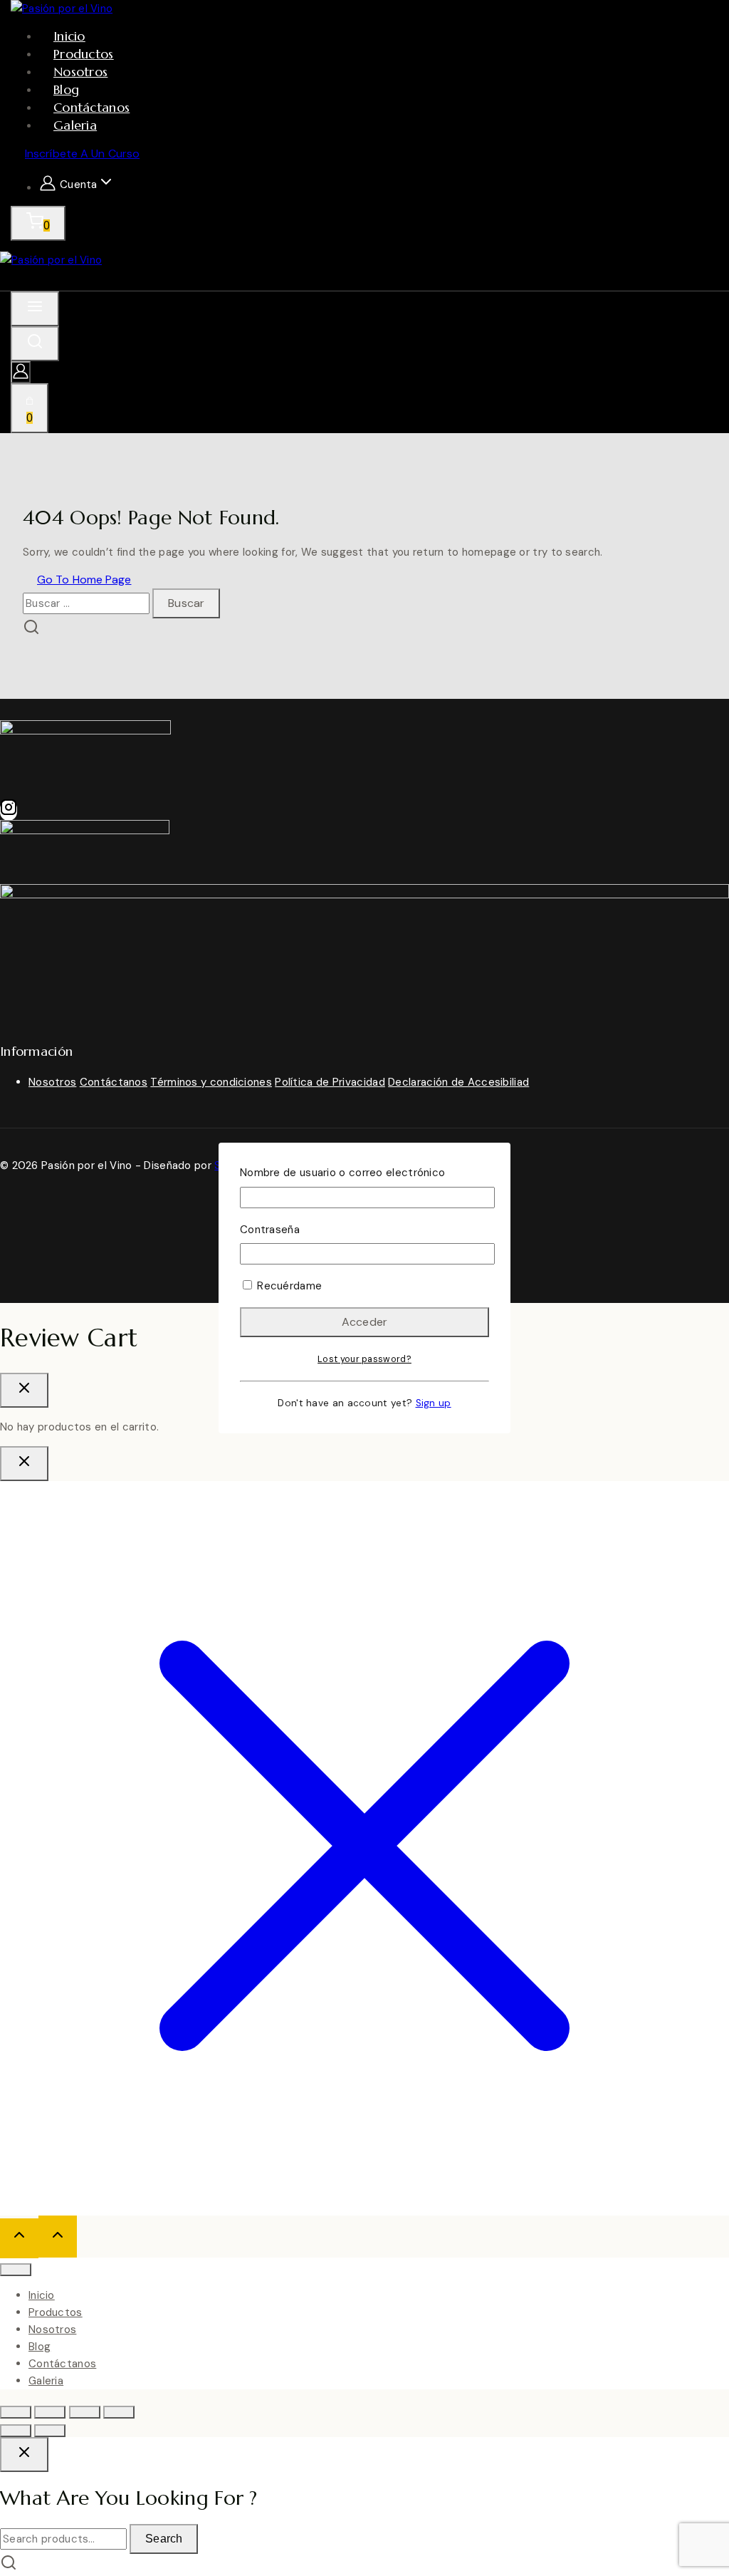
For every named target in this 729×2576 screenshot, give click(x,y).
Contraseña (270, 1230)
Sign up (434, 1403)
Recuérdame (288, 1286)
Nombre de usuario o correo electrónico (342, 1173)
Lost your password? (364, 1359)
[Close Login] (24, 1464)
